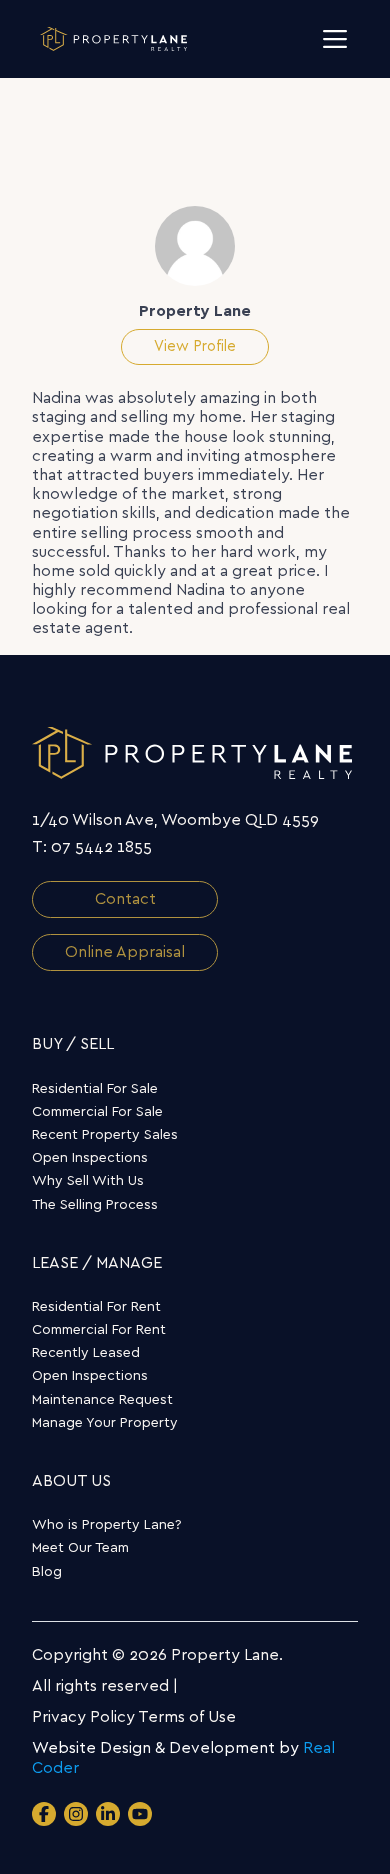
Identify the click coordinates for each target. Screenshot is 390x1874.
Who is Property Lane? (107, 1525)
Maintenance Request (102, 1400)
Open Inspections (90, 1158)
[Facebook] (44, 1814)
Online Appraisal (125, 952)
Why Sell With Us (88, 1181)
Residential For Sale (95, 1089)
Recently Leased (86, 1353)
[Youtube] (140, 1814)
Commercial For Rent (99, 1330)
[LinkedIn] (108, 1814)
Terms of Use (187, 1717)
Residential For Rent (96, 1307)
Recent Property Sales (105, 1135)
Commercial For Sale (97, 1112)
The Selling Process (95, 1205)
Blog (47, 1572)
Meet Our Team (80, 1548)
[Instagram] (76, 1814)
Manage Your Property (105, 1423)
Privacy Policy (83, 1717)
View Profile (195, 346)
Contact (125, 899)
